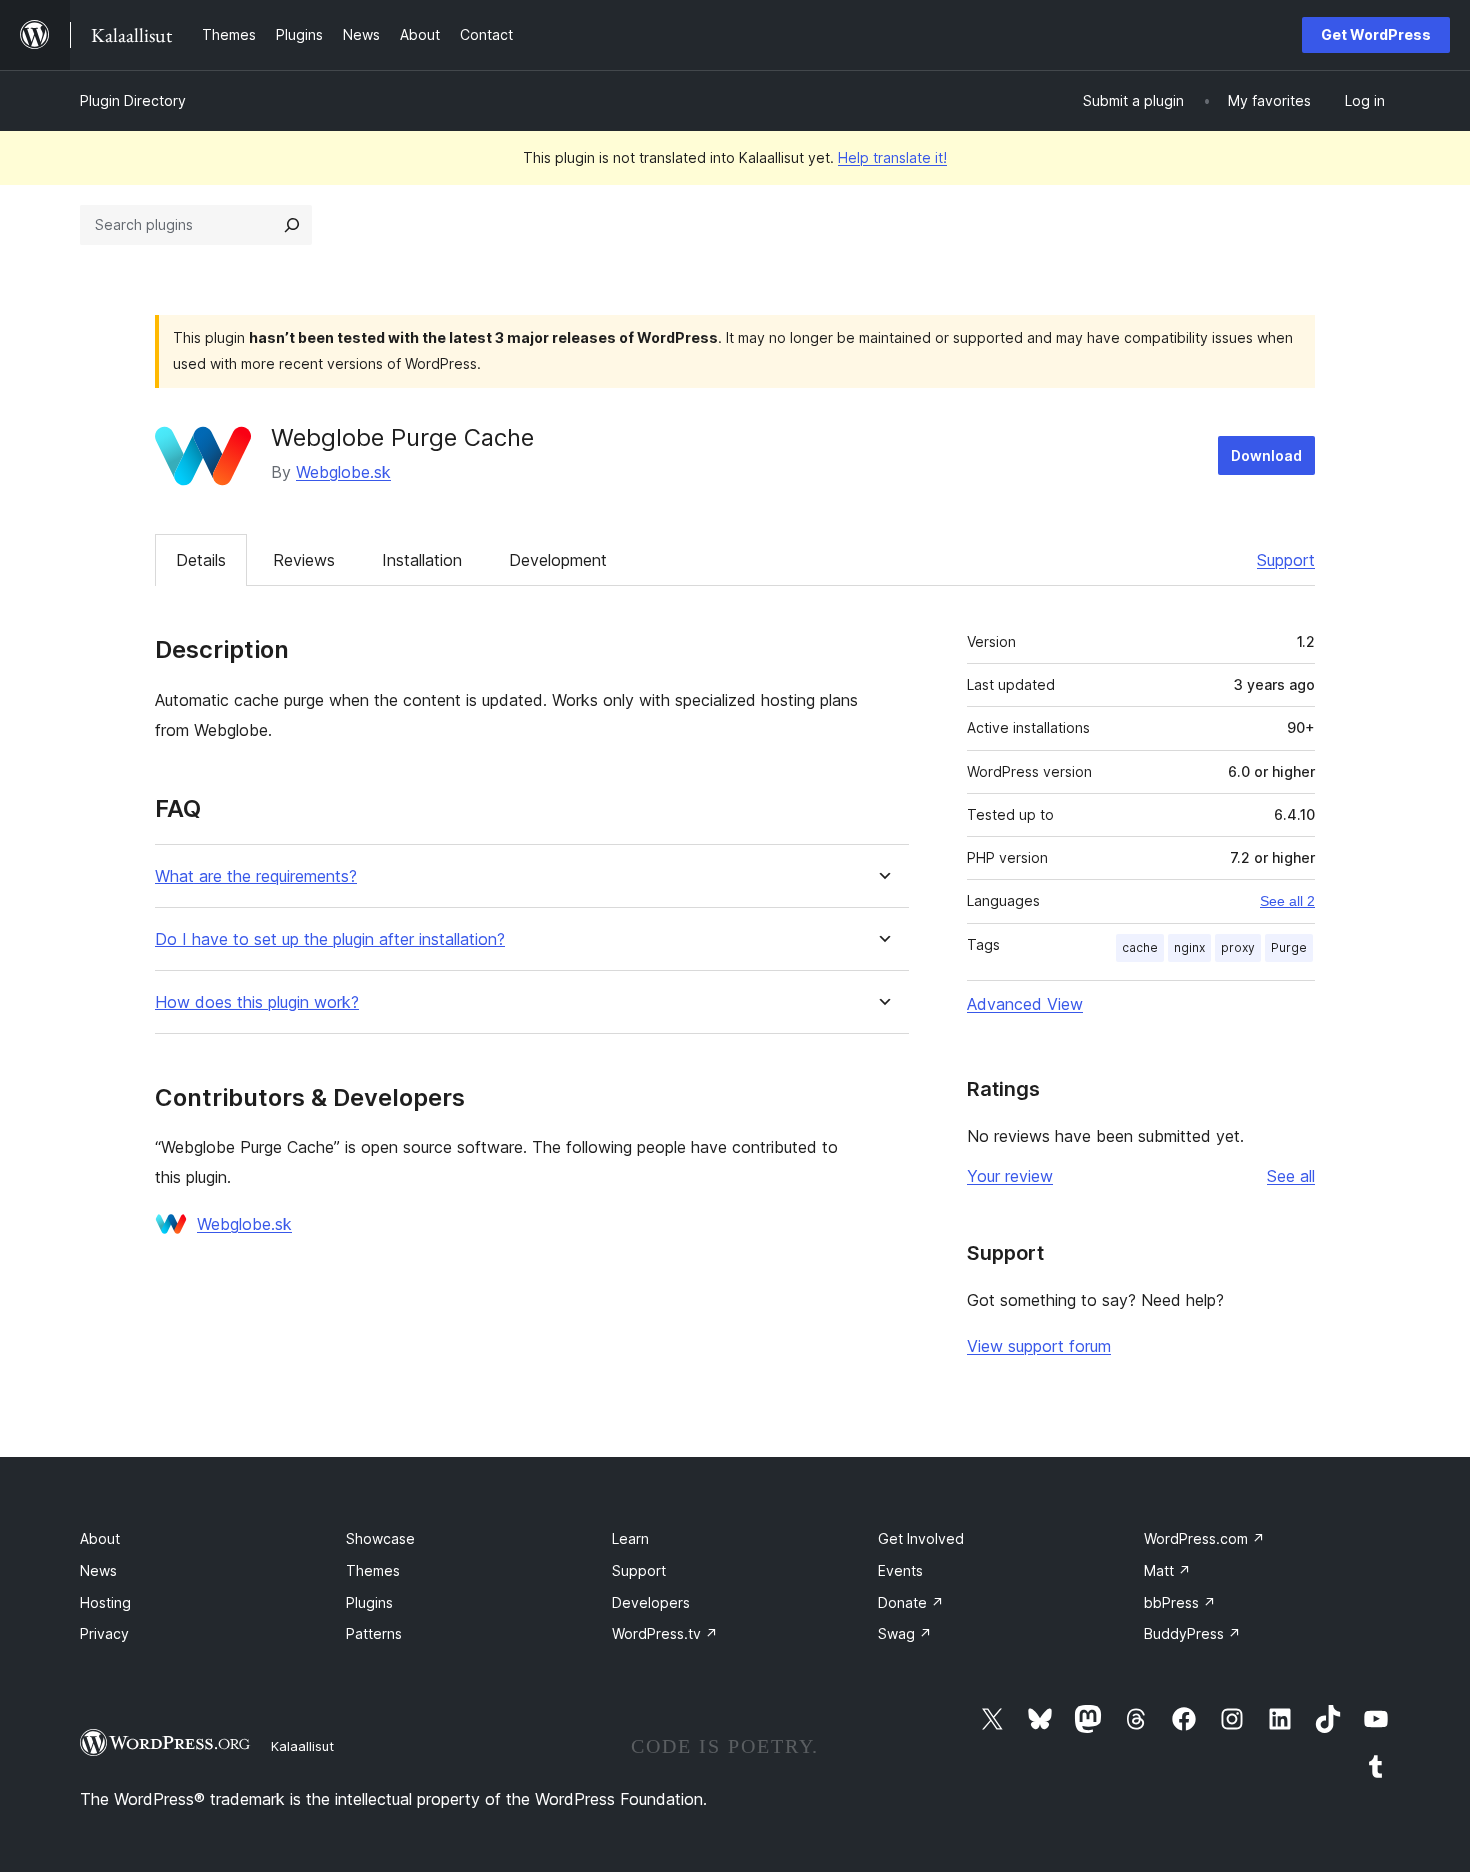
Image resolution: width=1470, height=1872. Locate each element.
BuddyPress (1192, 1633)
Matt (1167, 1570)
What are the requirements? (256, 876)
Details (201, 560)
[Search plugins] (292, 225)
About (100, 1538)
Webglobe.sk (343, 472)
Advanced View (1025, 1004)
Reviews (304, 560)
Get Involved (921, 1538)
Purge (1289, 947)
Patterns (374, 1633)
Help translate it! (892, 157)
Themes (373, 1570)
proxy (1238, 947)
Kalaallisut (302, 1746)
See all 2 (1287, 901)
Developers (651, 1602)
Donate (911, 1602)
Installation (422, 560)
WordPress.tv (665, 1633)
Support (1286, 560)
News (98, 1570)
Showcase (380, 1538)
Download (1266, 455)
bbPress (1180, 1602)
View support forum (1039, 1346)
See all (1291, 1176)
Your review (1010, 1176)
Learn (630, 1538)
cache (1140, 947)
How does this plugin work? (257, 1002)
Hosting (105, 1602)
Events (900, 1570)
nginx (1189, 947)
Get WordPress (1376, 34)
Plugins (369, 1602)
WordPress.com (1204, 1538)
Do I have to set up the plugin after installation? (330, 939)
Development (558, 560)
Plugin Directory (133, 100)
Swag (905, 1633)
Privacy (104, 1633)
